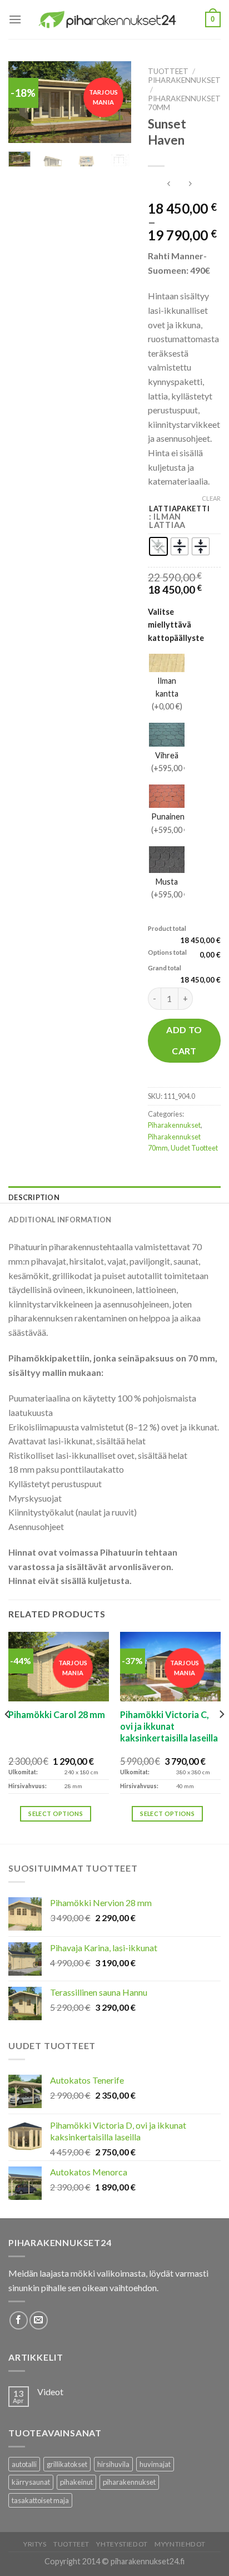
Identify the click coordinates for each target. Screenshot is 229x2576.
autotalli (24, 2464)
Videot (50, 2392)
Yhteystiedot (122, 2544)
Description (34, 1197)
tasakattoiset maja (40, 2500)
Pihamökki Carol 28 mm (57, 1714)
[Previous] (8, 1737)
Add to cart (184, 1040)
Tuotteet (168, 71)
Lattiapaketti (179, 509)
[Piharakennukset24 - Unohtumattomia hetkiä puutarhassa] (113, 20)
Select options (56, 1813)
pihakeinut (76, 2482)
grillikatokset (67, 2464)
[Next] (221, 1737)
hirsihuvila (113, 2464)
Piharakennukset (184, 80)
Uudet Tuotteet (194, 1148)
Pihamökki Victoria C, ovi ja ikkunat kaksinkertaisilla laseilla (169, 1726)
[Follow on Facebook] (19, 2320)
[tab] (114, 1197)
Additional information (60, 1220)
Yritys (35, 2544)
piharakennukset (129, 2482)
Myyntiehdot (180, 2544)
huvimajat (155, 2464)
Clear (211, 498)
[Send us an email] (39, 2320)
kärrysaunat (31, 2482)
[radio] (158, 546)
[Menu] (15, 19)
